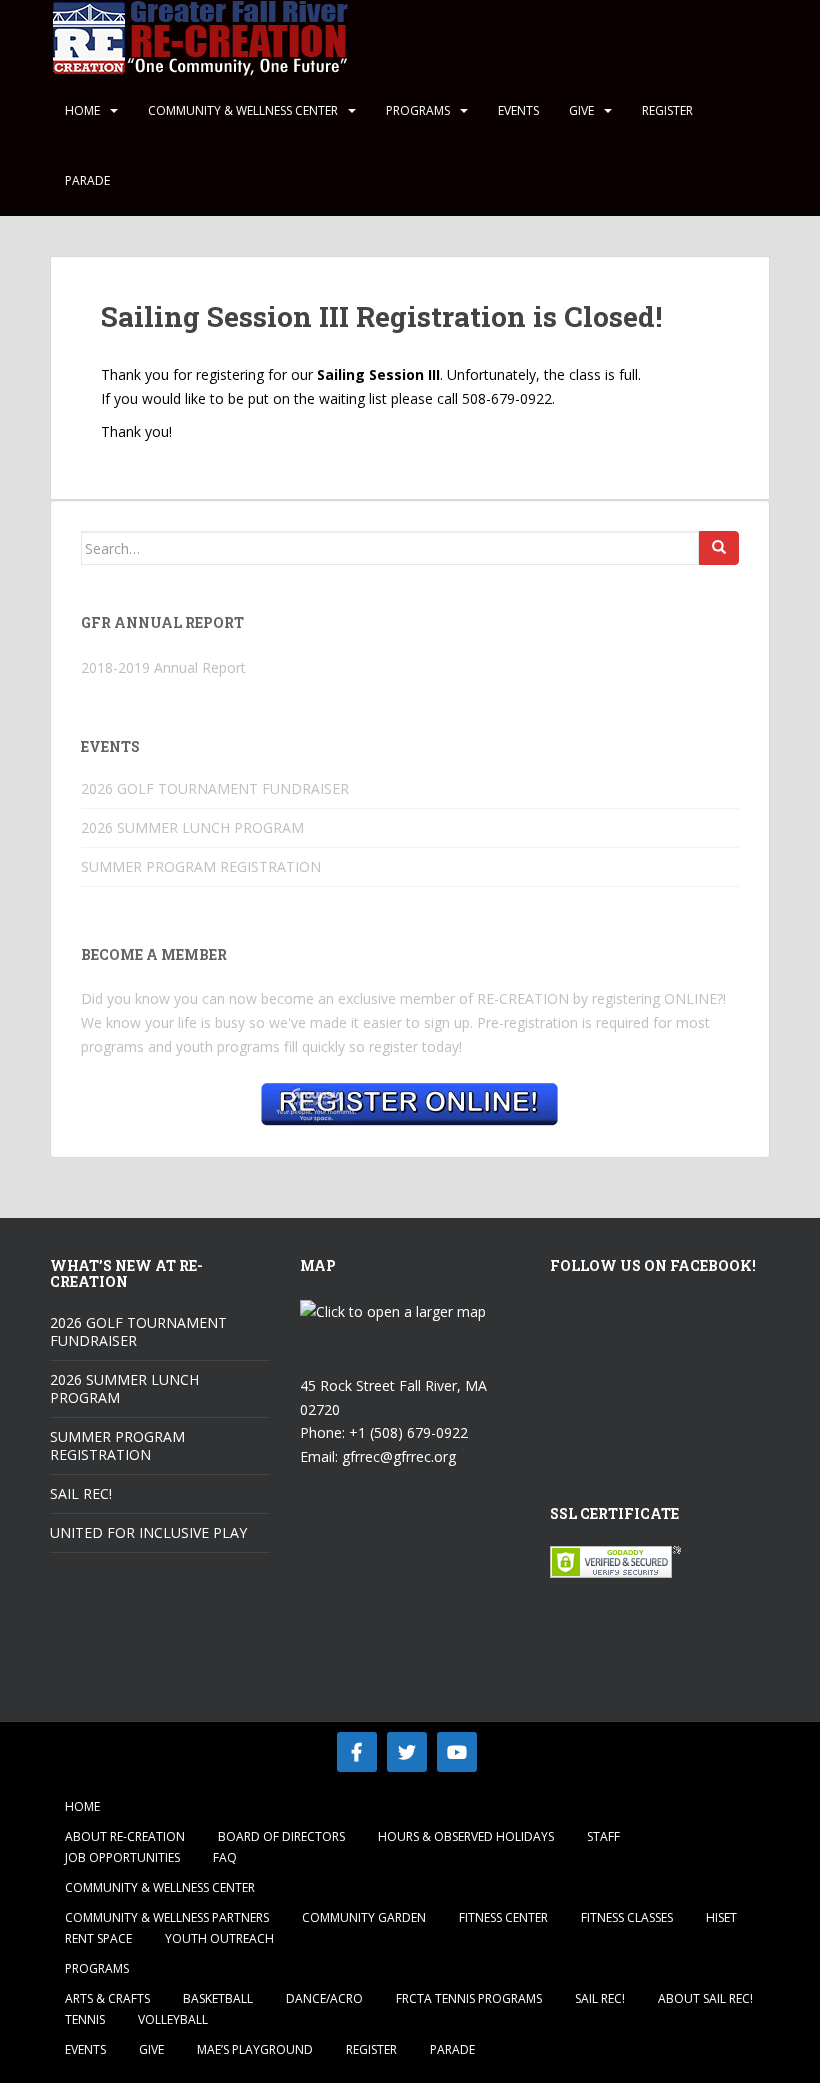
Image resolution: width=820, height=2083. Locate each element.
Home (82, 110)
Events (518, 110)
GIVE (581, 110)
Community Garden (364, 1917)
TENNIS (85, 2019)
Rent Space (98, 1938)
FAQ (225, 1857)
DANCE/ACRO (324, 1998)
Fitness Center (503, 1917)
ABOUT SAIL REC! (705, 1998)
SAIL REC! (81, 1493)
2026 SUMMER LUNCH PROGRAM (192, 827)
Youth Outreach (219, 1938)
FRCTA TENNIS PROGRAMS (469, 1998)
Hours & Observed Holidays (466, 1836)
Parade (87, 180)
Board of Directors (281, 1836)
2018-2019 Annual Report (163, 667)
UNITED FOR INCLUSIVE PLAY (148, 1532)
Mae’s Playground (255, 2049)
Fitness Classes (627, 1917)
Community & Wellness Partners (167, 1917)
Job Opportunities (122, 1857)
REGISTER (667, 110)
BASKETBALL (218, 1998)
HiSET (721, 1917)
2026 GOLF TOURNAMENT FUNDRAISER (215, 788)
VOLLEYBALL (173, 2019)
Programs (418, 110)
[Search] (719, 548)
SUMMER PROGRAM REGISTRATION (201, 866)
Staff (603, 1836)
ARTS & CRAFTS (107, 1998)
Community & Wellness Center (243, 110)
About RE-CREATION (125, 1836)
